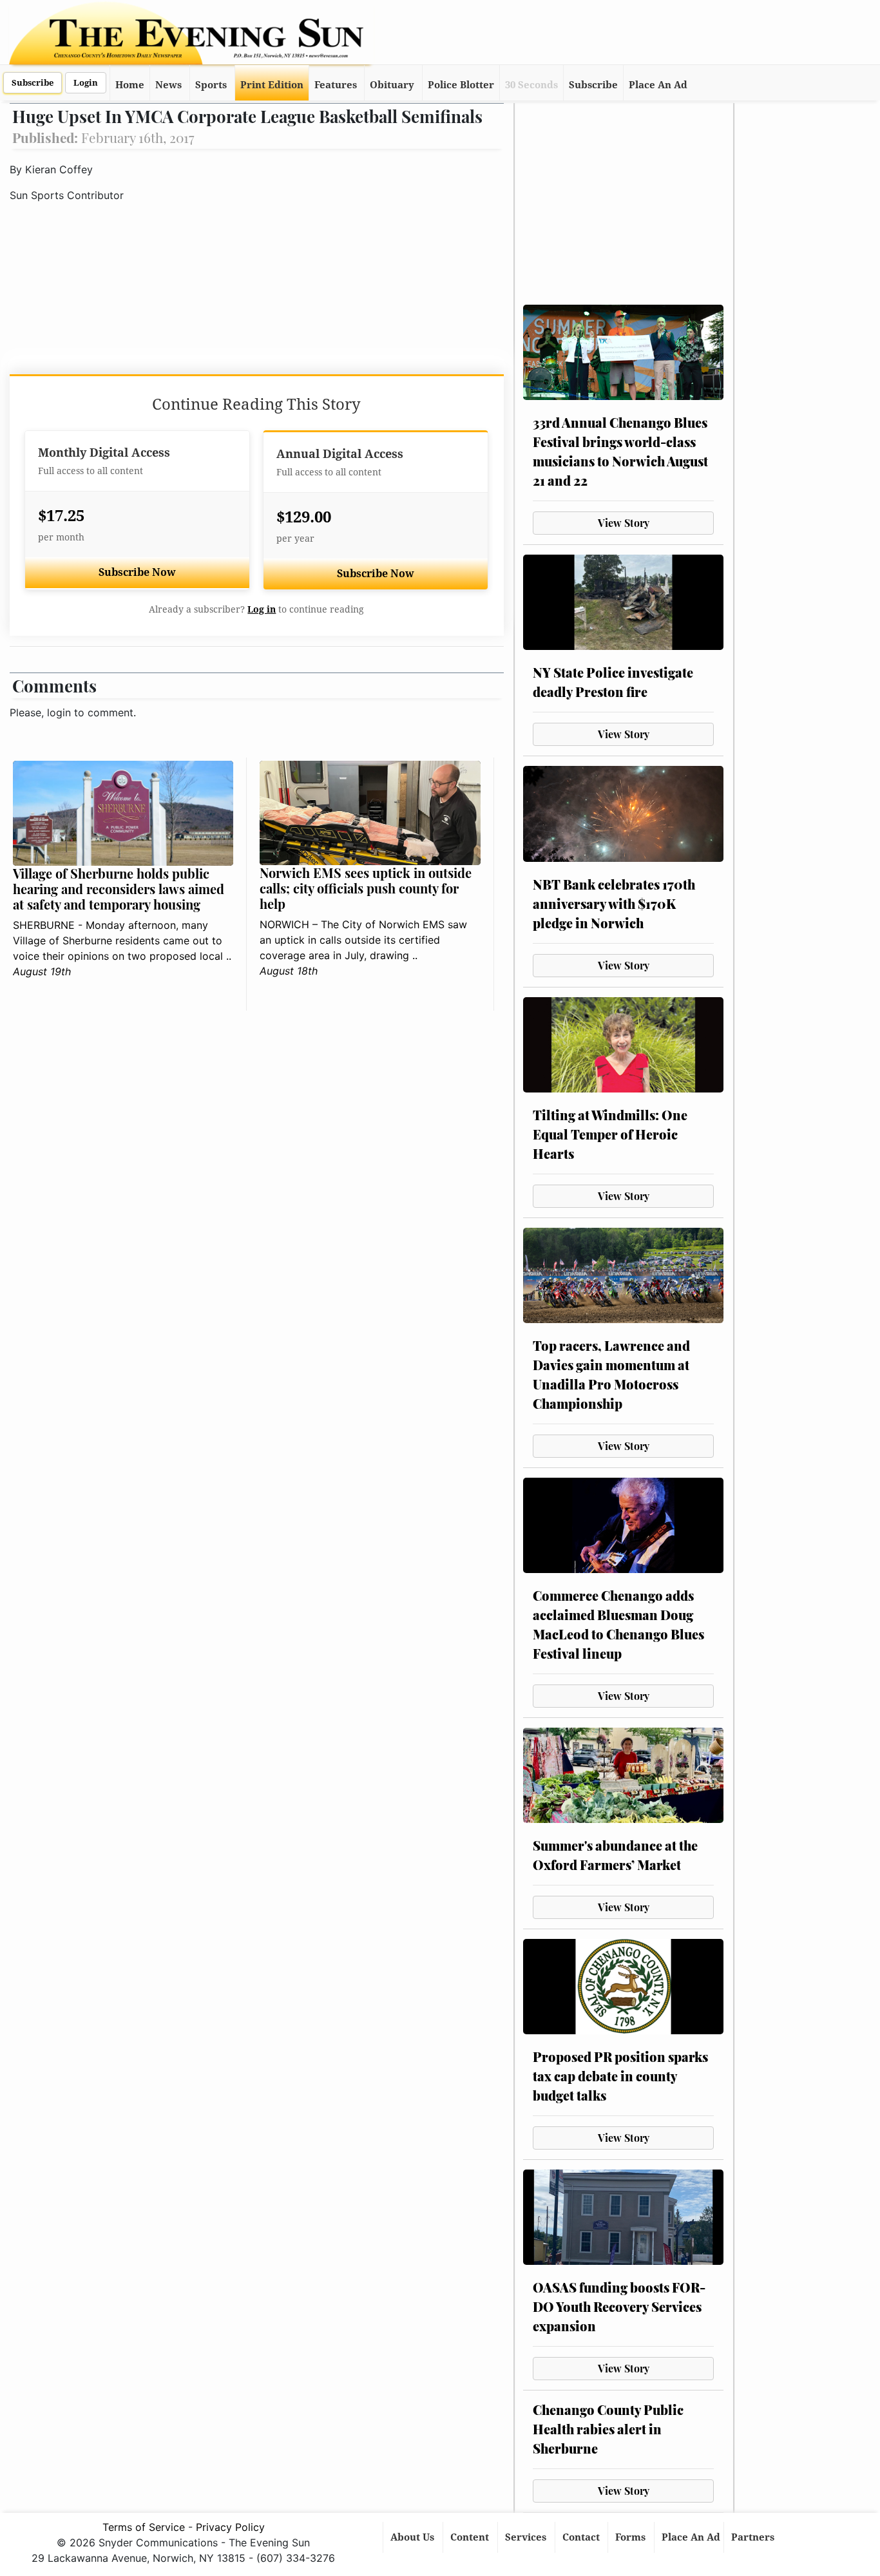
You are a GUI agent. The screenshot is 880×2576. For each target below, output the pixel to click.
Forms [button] (632, 2537)
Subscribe (33, 83)
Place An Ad (658, 85)
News (168, 85)
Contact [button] (582, 2537)
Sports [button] (211, 85)
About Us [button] (414, 2537)
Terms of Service (144, 2527)
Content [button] (471, 2537)
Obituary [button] (392, 85)
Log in (262, 609)
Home (130, 85)
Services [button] (527, 2537)
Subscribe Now (137, 572)
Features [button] (336, 85)
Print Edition (272, 85)
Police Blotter (461, 85)
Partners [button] (754, 2537)
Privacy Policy (230, 2527)
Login (86, 83)
